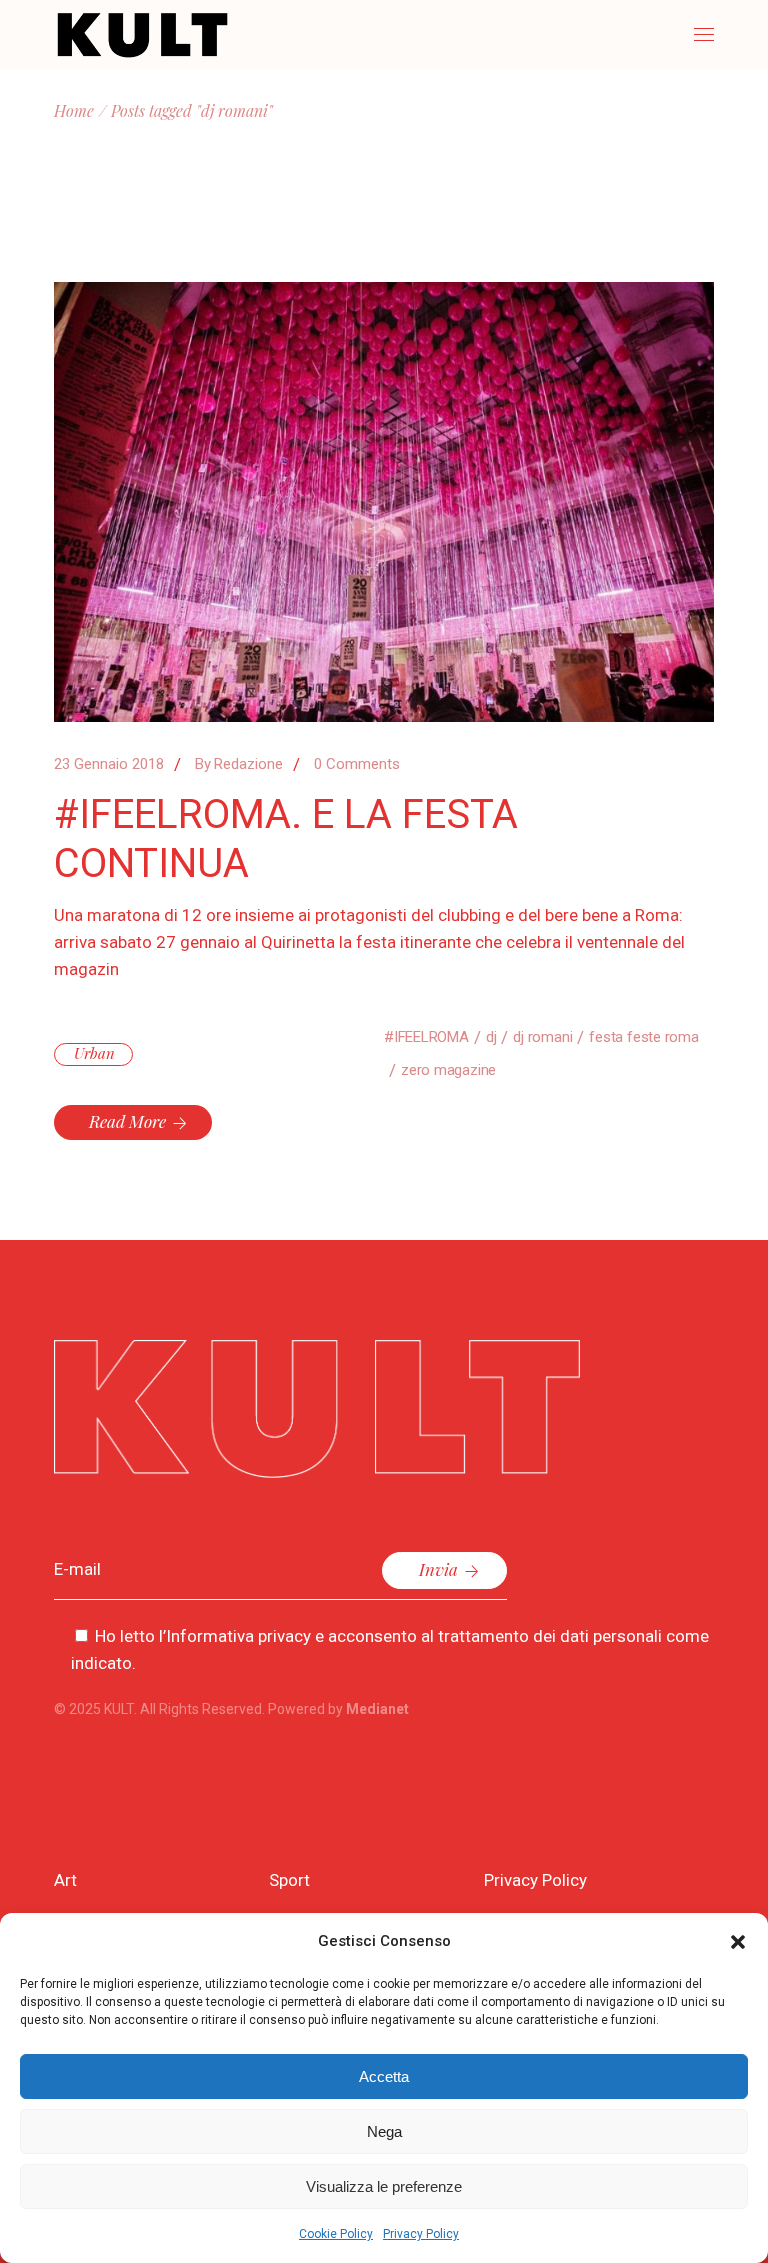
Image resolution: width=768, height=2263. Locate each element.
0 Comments (357, 764)
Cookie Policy (336, 2234)
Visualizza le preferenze (384, 2186)
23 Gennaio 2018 (109, 764)
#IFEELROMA (426, 1037)
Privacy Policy (421, 2234)
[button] (738, 1942)
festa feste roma (643, 1037)
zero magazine (448, 1070)
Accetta (384, 2076)
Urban (94, 1053)
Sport (289, 1880)
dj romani (542, 1037)
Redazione (239, 764)
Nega (384, 2131)
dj (491, 1037)
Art (65, 1880)
